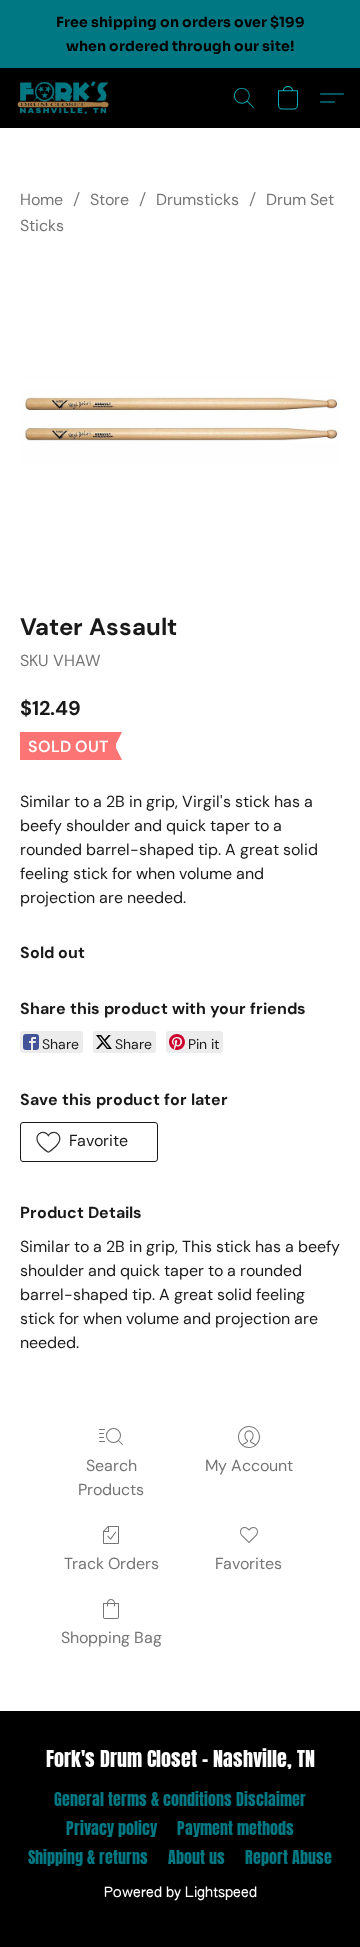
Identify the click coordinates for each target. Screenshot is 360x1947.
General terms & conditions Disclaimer (180, 1799)
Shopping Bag (111, 1637)
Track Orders (111, 1563)
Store (109, 199)
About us (196, 1857)
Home (41, 199)
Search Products (111, 1477)
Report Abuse (288, 1857)
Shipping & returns (88, 1857)
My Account (249, 1465)
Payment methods (235, 1828)
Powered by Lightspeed (180, 1893)
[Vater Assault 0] (180, 421)
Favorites (248, 1563)
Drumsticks (197, 199)
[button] (66, 98)
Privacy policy (111, 1828)
